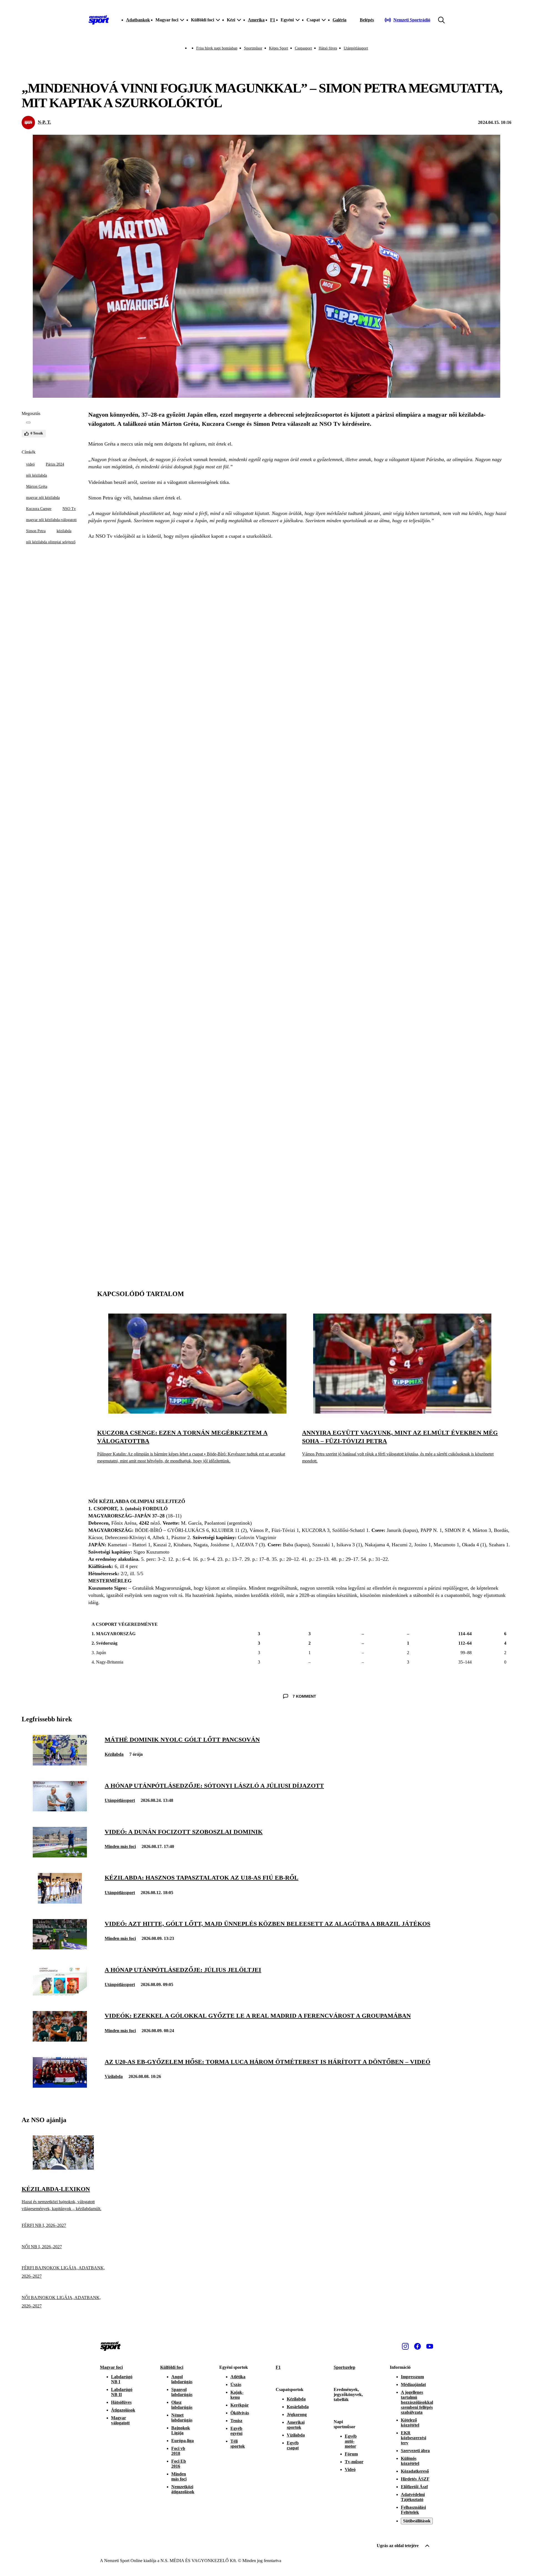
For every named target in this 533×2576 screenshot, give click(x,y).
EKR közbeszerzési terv (413, 2438)
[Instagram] (405, 2346)
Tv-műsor (354, 2462)
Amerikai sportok (296, 2425)
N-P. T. (44, 122)
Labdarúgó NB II (122, 2392)
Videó (350, 2469)
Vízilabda (114, 2076)
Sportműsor (253, 48)
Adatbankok (138, 20)
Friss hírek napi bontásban (217, 48)
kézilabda (64, 531)
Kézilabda (114, 1754)
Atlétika (238, 2377)
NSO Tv (69, 509)
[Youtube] (430, 2346)
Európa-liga (183, 2441)
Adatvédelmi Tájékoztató (413, 2497)
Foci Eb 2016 (179, 2464)
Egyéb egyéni (236, 2431)
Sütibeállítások (417, 2521)
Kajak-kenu (237, 2395)
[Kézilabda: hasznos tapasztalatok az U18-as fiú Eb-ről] (60, 1902)
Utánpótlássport (356, 48)
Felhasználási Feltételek (413, 2510)
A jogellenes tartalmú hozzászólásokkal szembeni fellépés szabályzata (417, 2402)
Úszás (236, 2384)
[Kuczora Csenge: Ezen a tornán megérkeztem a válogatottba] (197, 1412)
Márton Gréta (37, 487)
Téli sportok (238, 2444)
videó (30, 464)
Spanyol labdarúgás (182, 2392)
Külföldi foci (172, 2367)
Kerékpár (240, 2405)
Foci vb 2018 (178, 2451)
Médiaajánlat (413, 2384)
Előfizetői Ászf (414, 2487)
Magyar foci (111, 2367)
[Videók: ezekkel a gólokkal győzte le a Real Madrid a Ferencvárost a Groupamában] (60, 2040)
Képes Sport (279, 48)
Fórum (351, 2454)
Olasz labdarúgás (182, 2405)
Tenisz (236, 2421)
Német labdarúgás (182, 2418)
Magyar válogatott (120, 2420)
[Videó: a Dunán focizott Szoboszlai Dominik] (60, 1856)
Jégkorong (297, 2414)
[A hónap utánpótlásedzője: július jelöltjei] (60, 1994)
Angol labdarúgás (182, 2379)
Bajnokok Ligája (181, 2430)
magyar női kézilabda (43, 498)
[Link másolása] (28, 422)
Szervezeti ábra (415, 2451)
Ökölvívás (240, 2413)
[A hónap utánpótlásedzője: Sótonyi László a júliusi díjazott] (60, 1810)
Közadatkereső (415, 2471)
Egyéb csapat (293, 2445)
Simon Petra (36, 531)
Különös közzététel (410, 2461)
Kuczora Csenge (39, 509)
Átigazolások (123, 2410)
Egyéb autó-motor (351, 2441)
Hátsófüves (121, 2402)
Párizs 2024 (55, 464)
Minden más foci (120, 1846)
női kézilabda (37, 475)
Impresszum (412, 2377)
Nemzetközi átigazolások (183, 2489)
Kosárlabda (298, 2407)
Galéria (340, 20)
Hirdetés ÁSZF (415, 2479)
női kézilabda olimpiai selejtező (51, 542)
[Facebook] (418, 2346)
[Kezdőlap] (99, 20)
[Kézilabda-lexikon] (63, 2168)
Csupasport (303, 48)
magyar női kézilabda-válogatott (51, 520)
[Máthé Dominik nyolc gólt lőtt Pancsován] (60, 1764)
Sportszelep (345, 2367)
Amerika (256, 20)
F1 (273, 20)
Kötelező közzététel (410, 2423)
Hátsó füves (328, 48)
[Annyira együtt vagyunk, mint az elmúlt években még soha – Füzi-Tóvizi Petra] (402, 1412)
